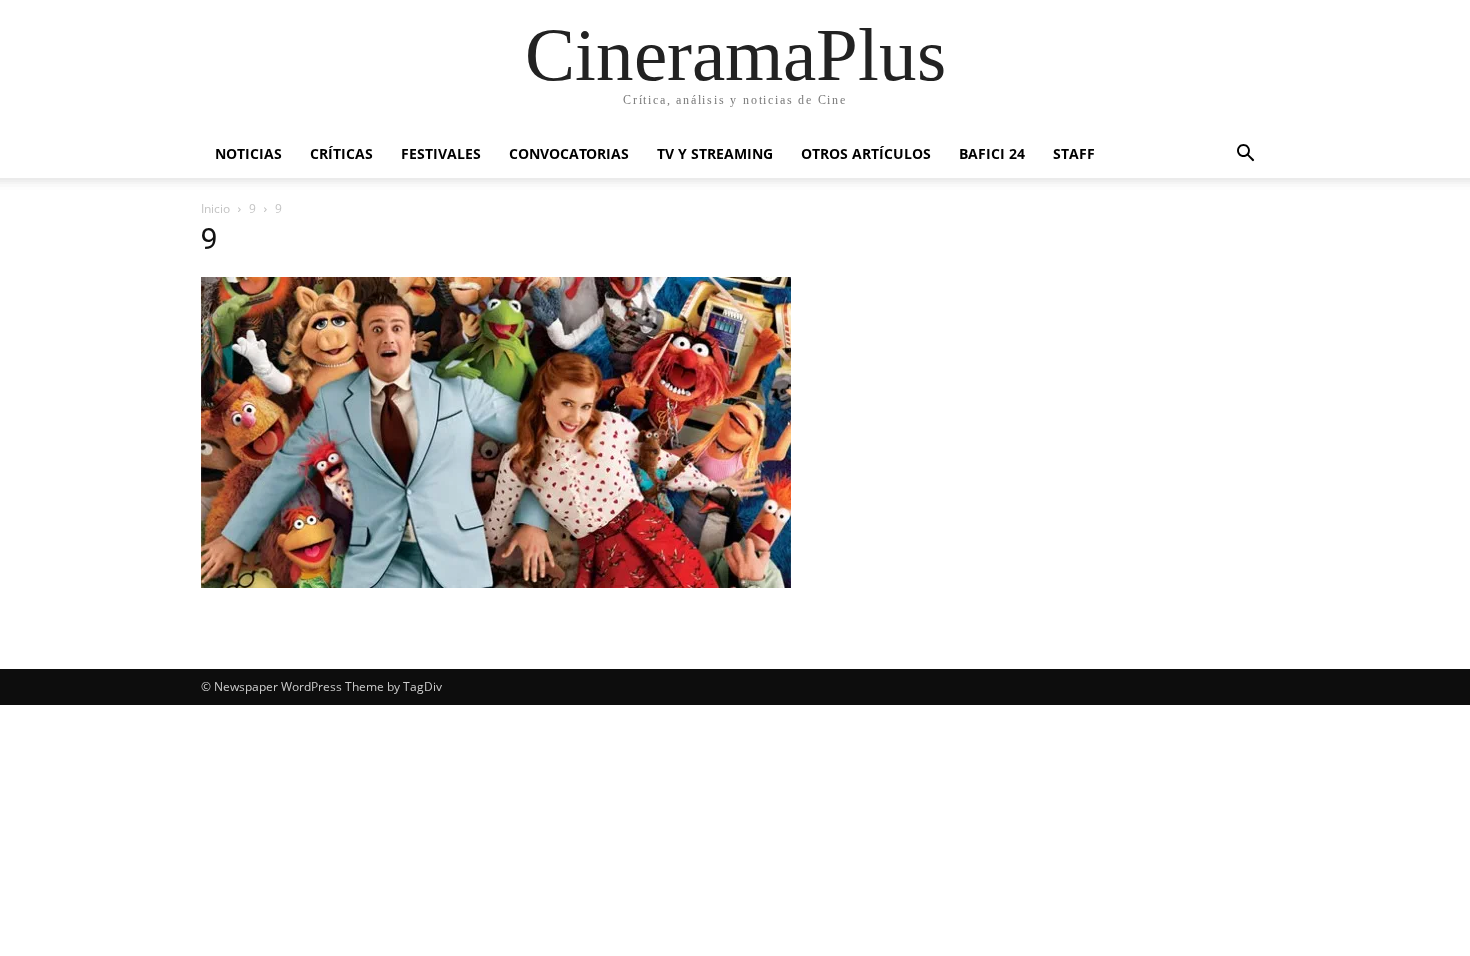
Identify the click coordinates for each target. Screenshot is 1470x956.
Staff (1074, 153)
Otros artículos (866, 153)
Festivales (441, 153)
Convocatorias (569, 153)
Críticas (341, 153)
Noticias (248, 153)
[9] (496, 582)
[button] (1245, 155)
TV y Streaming (715, 153)
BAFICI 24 (992, 153)
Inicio (215, 208)
